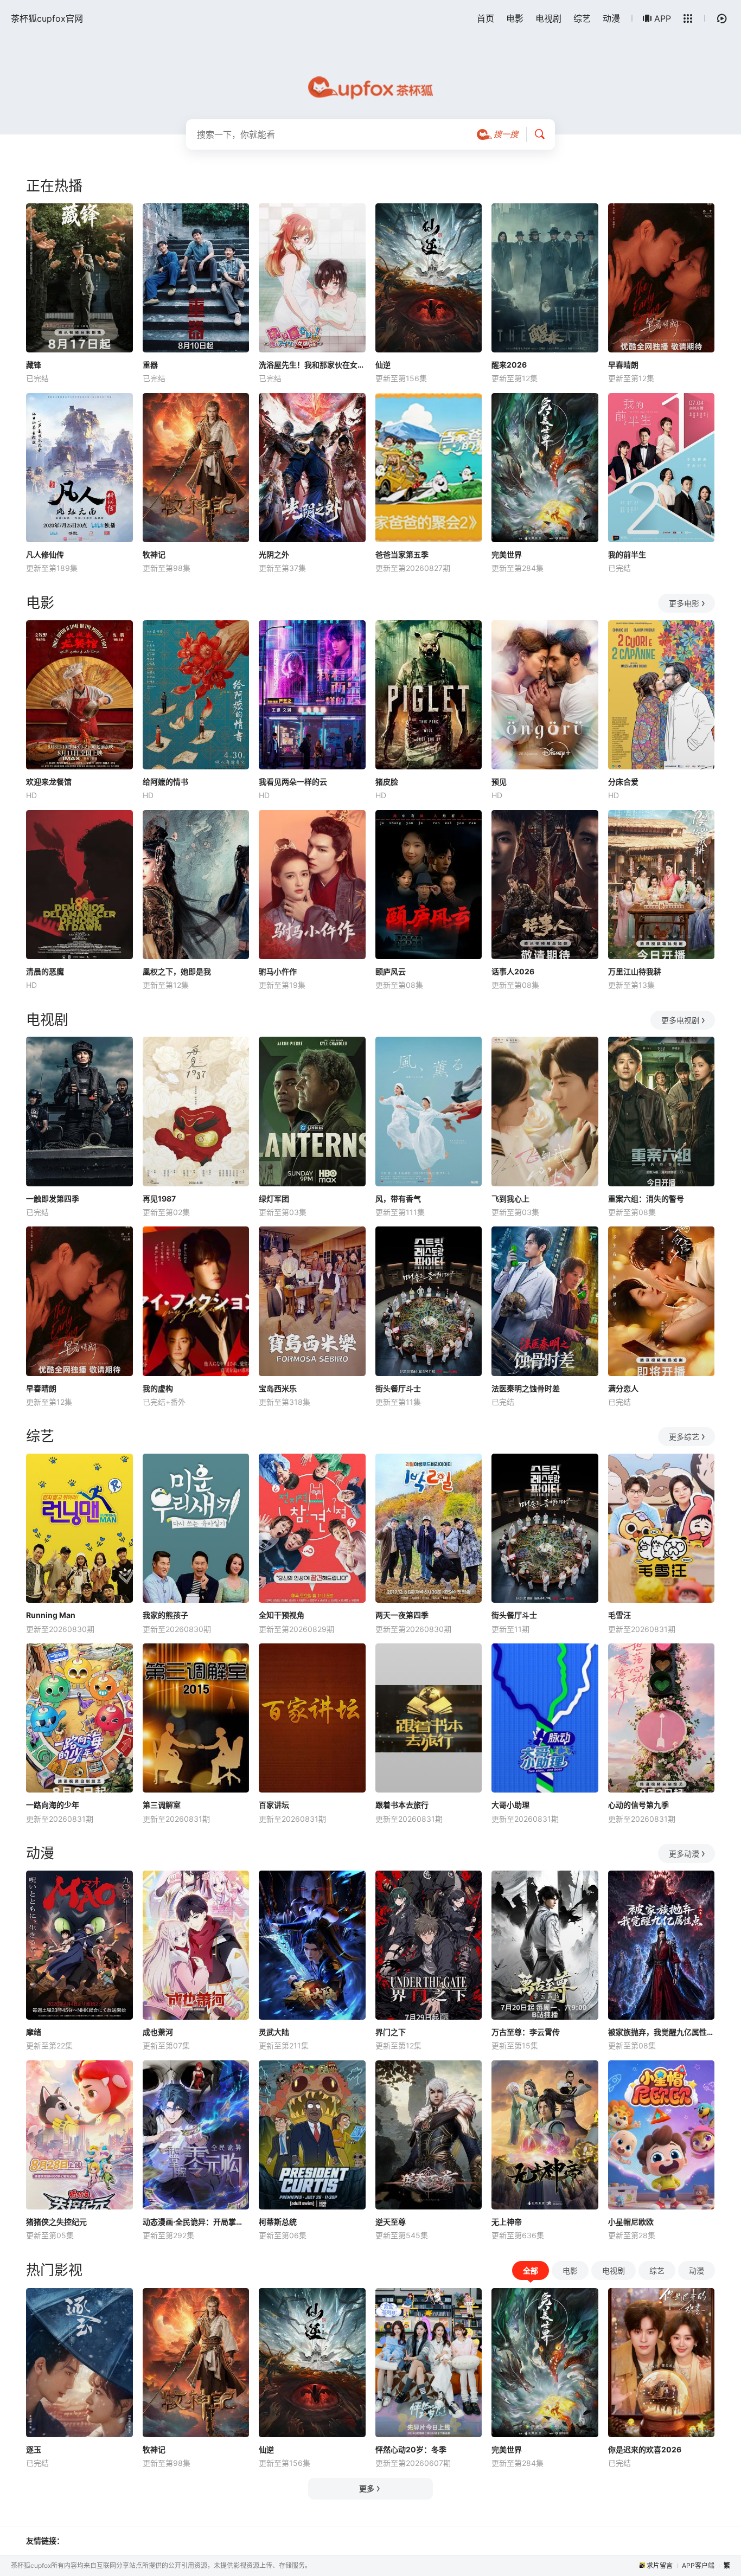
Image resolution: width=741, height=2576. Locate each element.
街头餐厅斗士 (398, 1388)
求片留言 (660, 2565)
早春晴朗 (623, 365)
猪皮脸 (387, 782)
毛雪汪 (619, 1615)
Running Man (51, 1615)
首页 (486, 18)
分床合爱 (623, 782)
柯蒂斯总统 (278, 2222)
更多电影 (684, 603)
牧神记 (154, 554)
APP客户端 (698, 2565)
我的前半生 (627, 554)
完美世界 (507, 554)
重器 (150, 365)
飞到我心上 (510, 1199)
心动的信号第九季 (638, 1805)
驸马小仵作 (278, 971)
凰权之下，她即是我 (177, 971)
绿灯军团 (274, 1199)
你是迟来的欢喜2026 (645, 2449)
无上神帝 (507, 2222)
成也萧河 (158, 2032)
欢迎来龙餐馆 (49, 782)
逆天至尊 (391, 2222)
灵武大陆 (274, 2032)
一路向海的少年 (53, 1805)
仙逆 (383, 365)
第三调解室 (162, 1805)
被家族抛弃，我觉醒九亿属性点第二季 (662, 2032)
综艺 (582, 18)
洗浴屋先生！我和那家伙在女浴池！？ (312, 365)
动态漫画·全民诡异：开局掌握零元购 (196, 2222)
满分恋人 (623, 1388)
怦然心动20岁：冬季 (411, 2449)
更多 (367, 2488)
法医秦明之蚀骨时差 (526, 1388)
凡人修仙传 (45, 554)
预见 (499, 782)
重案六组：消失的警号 (646, 1199)
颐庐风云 (391, 971)
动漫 (611, 18)
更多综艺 (684, 1437)
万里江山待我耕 (635, 971)
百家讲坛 (274, 1805)
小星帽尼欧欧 (631, 2222)
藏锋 (34, 365)
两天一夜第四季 (402, 1615)
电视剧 (548, 18)
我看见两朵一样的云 (293, 782)
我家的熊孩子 (165, 1615)
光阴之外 (274, 554)
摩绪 (34, 2032)
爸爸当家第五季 (402, 554)
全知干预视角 (282, 1615)
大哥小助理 (510, 1805)
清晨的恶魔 (45, 971)
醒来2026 (509, 365)
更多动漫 (684, 1854)
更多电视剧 (680, 1020)
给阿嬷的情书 (165, 782)
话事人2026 (513, 971)
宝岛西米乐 (278, 1388)
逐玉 (34, 2449)
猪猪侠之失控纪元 (56, 2222)
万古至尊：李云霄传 (526, 2032)
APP (663, 18)
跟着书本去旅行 (402, 1805)
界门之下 (391, 2032)
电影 (515, 18)
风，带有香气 (398, 1199)
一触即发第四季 (53, 1199)
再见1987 (159, 1199)
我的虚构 (158, 1388)
